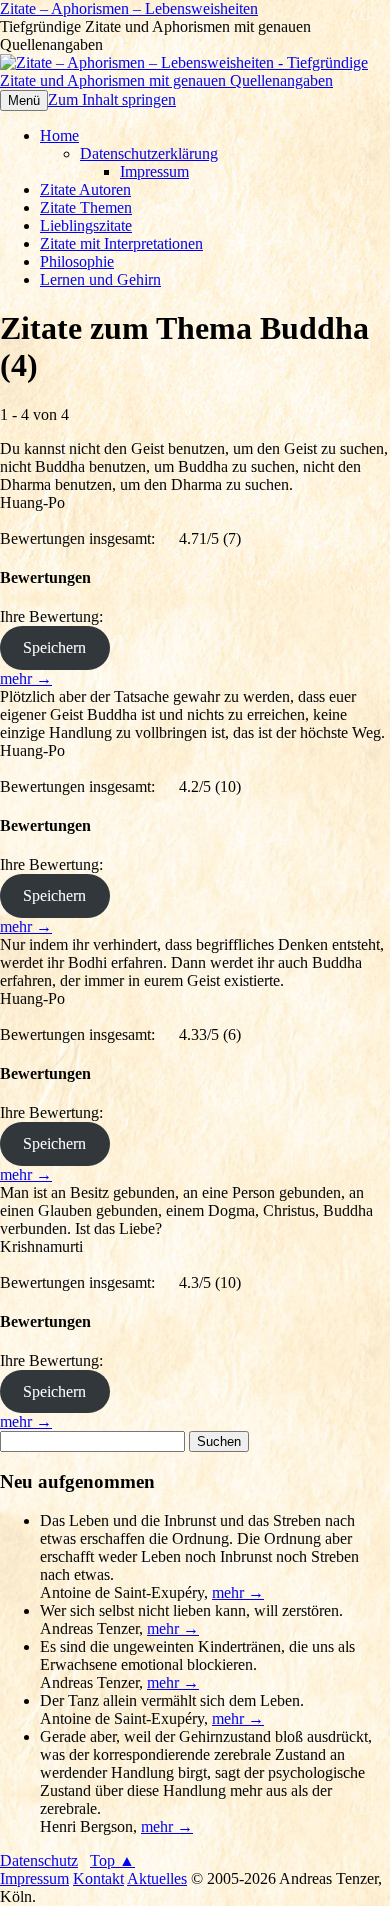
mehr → (26, 678)
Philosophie (77, 261)
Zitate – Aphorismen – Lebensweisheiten (129, 8)
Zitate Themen (86, 207)
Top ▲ (112, 1860)
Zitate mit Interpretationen (121, 243)
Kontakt (98, 1878)
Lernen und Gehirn (100, 279)
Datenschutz (39, 1860)
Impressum (154, 171)
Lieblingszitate (86, 225)
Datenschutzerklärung (149, 153)
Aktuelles (157, 1878)
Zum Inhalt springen (112, 99)
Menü (24, 100)
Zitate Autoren (85, 189)
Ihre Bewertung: (55, 616)
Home (59, 135)
